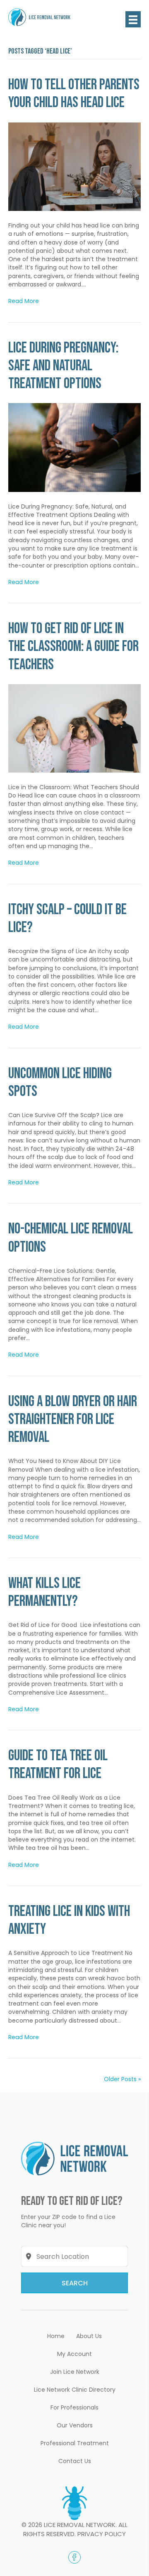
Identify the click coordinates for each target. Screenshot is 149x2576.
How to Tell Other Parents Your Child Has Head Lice (74, 94)
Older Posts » (122, 2079)
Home (56, 2336)
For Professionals (74, 2407)
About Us (89, 2336)
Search (75, 2283)
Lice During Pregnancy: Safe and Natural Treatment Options (63, 366)
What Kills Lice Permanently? (44, 1593)
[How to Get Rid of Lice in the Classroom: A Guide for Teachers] (74, 728)
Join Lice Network (75, 2372)
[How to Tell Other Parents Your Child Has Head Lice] (74, 166)
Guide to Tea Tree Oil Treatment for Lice (58, 1765)
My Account (74, 2354)
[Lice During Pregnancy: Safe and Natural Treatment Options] (74, 447)
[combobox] (75, 2256)
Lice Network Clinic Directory (75, 2390)
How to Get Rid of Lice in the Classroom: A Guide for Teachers (73, 647)
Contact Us (75, 2461)
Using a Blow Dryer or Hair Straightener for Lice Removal (73, 1420)
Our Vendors (75, 2425)
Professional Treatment (75, 2443)
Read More (24, 301)
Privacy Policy (102, 2534)
